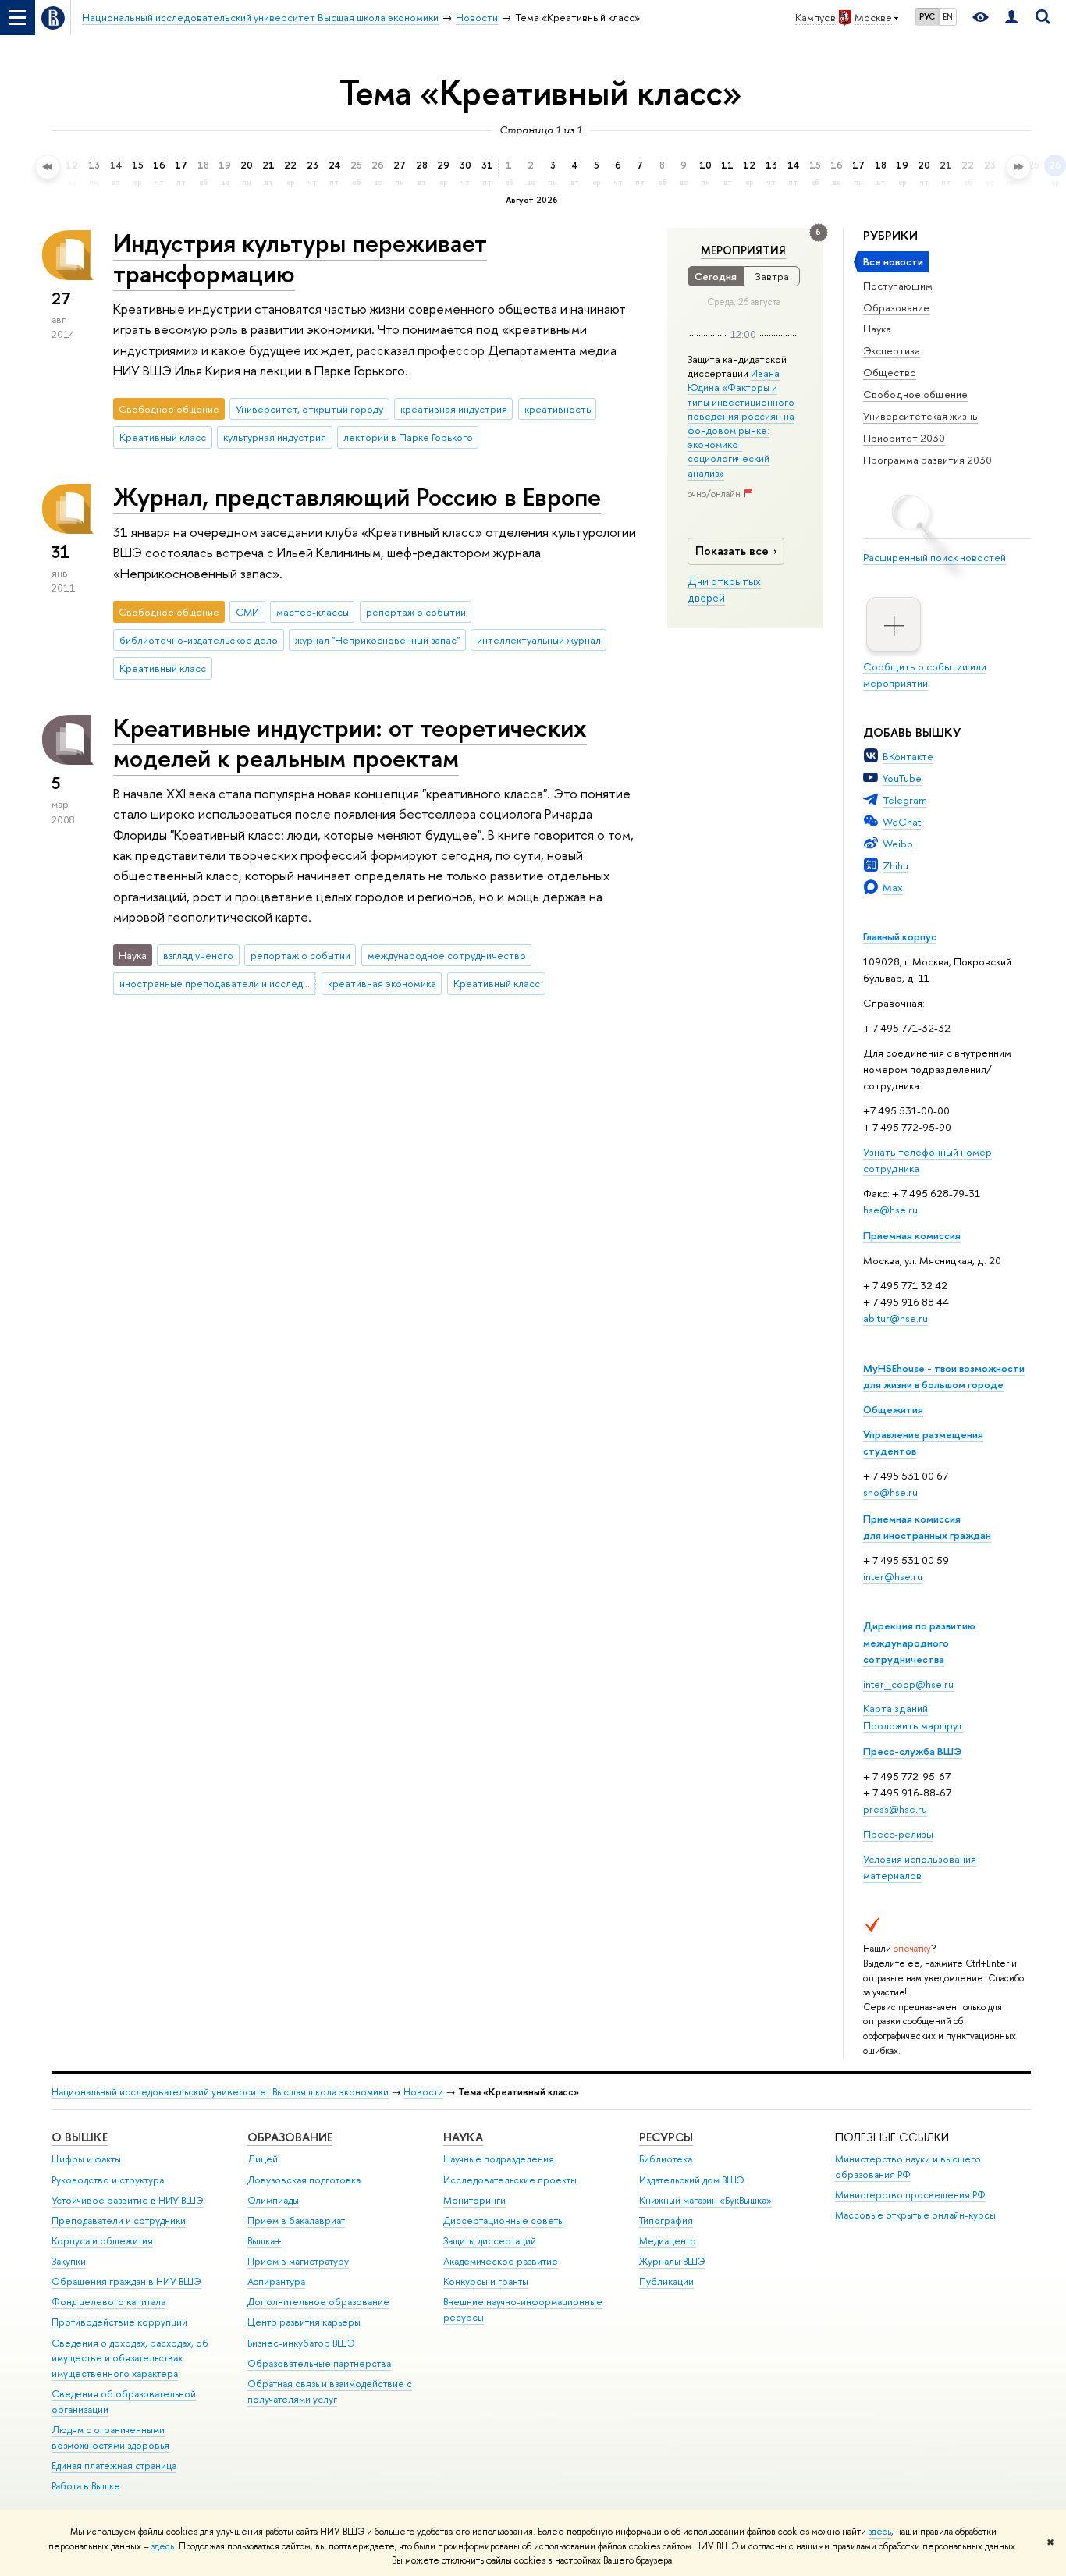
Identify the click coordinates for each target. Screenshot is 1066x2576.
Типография (666, 2221)
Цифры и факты (86, 2159)
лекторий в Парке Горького (408, 437)
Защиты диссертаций (490, 2241)
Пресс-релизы (898, 1834)
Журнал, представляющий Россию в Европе (357, 496)
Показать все (732, 551)
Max (893, 887)
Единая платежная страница (114, 2466)
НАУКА (463, 2137)
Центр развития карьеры (304, 2322)
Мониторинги (474, 2200)
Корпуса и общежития (102, 2241)
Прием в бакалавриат (296, 2221)
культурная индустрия (275, 437)
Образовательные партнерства (319, 2363)
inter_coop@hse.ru (908, 1684)
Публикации (666, 2281)
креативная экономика (382, 983)
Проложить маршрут (913, 1725)
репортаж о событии (416, 612)
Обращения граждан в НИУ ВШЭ (126, 2281)
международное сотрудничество (447, 955)
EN (948, 16)
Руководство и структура (108, 2180)
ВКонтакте (908, 756)
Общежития (893, 1409)
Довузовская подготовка (304, 2180)
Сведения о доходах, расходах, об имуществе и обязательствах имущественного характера (130, 2359)
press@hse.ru (895, 1809)
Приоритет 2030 (904, 438)
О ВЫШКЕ (80, 2137)
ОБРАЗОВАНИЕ (290, 2137)
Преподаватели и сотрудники (119, 2221)
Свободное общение (915, 394)
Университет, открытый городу (309, 409)
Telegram (905, 800)
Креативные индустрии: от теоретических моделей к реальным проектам (350, 743)
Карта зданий (895, 1708)
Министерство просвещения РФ (910, 2195)
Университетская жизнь (920, 416)
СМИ (247, 612)
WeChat (902, 822)
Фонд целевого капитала (108, 2302)
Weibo (898, 844)
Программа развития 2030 (927, 460)
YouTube (902, 778)
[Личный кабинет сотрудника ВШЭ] (1011, 18)
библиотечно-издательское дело (199, 640)
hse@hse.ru (890, 1210)
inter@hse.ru (893, 1576)
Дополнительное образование (318, 2302)
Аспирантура (276, 2281)
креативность (558, 409)
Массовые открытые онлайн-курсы (915, 2215)
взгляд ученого (198, 955)
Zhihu (895, 865)
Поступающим (898, 286)
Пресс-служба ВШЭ (913, 1751)
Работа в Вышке (86, 2486)
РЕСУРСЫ (666, 2137)
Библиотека (666, 2159)
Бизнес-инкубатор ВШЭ (301, 2343)
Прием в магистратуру (298, 2261)
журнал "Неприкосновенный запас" (377, 640)
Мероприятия (743, 250)
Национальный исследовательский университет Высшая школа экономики (220, 2092)
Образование (896, 307)
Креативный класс (163, 437)
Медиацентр (668, 2241)
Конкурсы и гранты (486, 2281)
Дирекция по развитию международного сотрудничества (919, 1642)
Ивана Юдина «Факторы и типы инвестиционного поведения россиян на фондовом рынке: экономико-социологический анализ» (741, 423)
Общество (890, 372)
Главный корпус (900, 936)
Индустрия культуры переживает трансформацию (300, 258)
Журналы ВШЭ (672, 2261)
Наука (877, 329)
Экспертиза (892, 350)
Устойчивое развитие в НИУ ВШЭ (128, 2200)
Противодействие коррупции (119, 2322)
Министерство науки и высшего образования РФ (908, 2167)
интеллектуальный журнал (539, 640)
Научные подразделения (499, 2159)
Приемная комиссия (912, 1235)
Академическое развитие (501, 2261)
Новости (423, 2092)
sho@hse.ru (890, 1492)
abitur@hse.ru (895, 1318)
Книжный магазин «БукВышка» (705, 2200)
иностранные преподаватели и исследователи (218, 983)
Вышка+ (265, 2241)
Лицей (263, 2159)
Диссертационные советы (504, 2221)
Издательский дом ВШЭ (692, 2180)
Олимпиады (273, 2200)
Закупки (69, 2261)
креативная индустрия (454, 409)
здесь (880, 2532)
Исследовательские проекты (510, 2180)
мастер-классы (313, 612)
